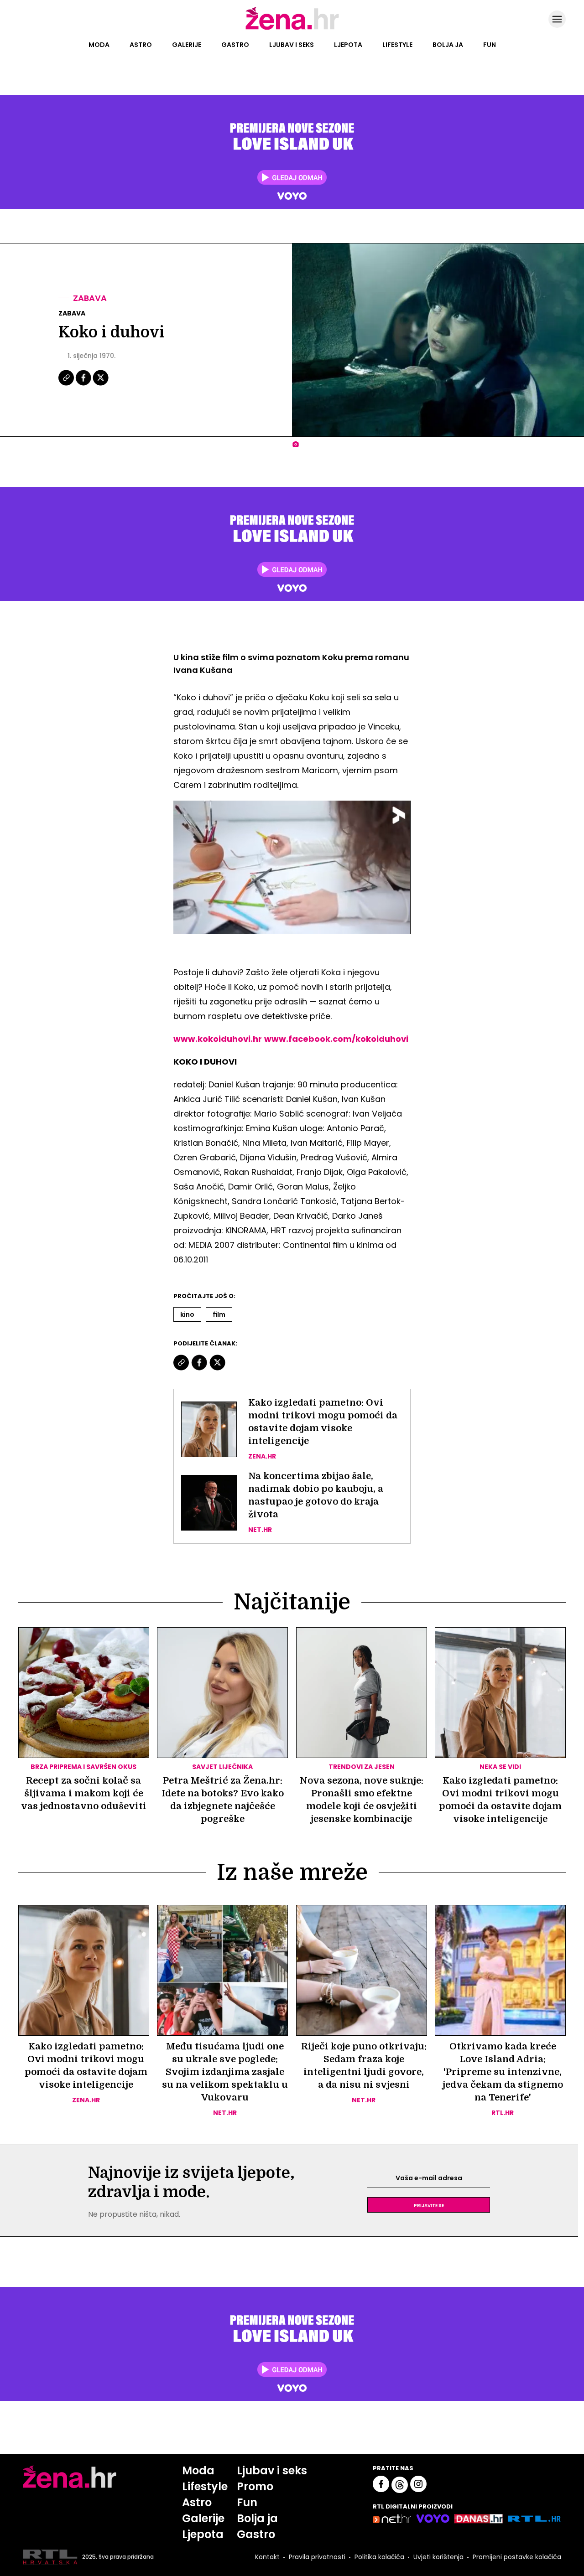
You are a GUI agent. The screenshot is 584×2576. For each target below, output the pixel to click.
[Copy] (67, 384)
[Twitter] (101, 384)
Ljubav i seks (292, 45)
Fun (490, 45)
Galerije (187, 45)
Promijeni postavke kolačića (517, 2557)
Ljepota (348, 45)
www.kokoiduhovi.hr (218, 1039)
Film (219, 1314)
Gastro (235, 45)
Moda (99, 45)
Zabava (90, 298)
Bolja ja (448, 45)
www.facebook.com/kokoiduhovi (336, 1039)
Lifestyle (397, 45)
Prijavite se (429, 2205)
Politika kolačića (379, 2557)
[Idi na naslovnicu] (292, 29)
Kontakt (267, 2557)
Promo (255, 2486)
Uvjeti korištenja (438, 2557)
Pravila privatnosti (317, 2557)
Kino (187, 1314)
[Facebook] (84, 384)
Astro (141, 45)
